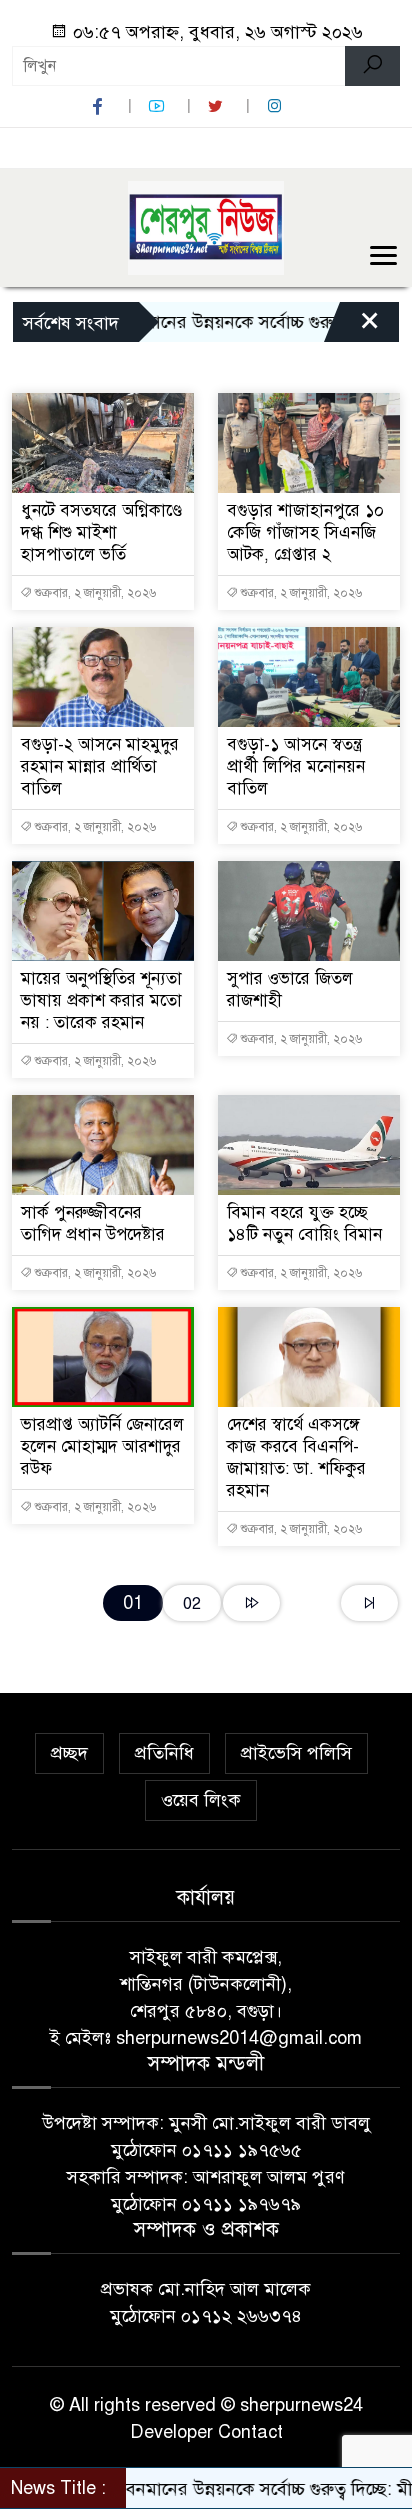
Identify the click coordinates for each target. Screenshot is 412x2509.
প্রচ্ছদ (69, 1753)
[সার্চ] (372, 66)
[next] (251, 1603)
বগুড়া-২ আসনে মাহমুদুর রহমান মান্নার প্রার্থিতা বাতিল (100, 766)
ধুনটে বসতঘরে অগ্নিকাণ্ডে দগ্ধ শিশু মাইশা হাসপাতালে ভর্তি (101, 532)
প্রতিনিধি (164, 1753)
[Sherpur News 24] (205, 226)
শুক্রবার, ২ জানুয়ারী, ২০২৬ (94, 593)
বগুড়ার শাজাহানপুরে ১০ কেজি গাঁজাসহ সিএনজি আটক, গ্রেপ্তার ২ (305, 532)
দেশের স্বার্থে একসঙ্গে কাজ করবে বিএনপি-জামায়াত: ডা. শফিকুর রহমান (296, 1457)
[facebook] (100, 106)
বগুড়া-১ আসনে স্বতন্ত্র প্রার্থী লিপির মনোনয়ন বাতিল (296, 766)
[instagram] (277, 106)
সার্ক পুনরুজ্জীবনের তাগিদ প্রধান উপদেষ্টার (93, 1223)
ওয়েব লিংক (201, 1800)
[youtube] (159, 106)
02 (192, 1603)
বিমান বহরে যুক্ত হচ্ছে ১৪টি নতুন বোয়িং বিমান (304, 1223)
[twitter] (218, 106)
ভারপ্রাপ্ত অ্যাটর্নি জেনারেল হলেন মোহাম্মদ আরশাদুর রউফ (102, 1446)
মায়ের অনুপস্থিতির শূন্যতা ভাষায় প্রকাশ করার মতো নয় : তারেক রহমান (101, 1000)
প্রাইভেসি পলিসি (296, 1753)
